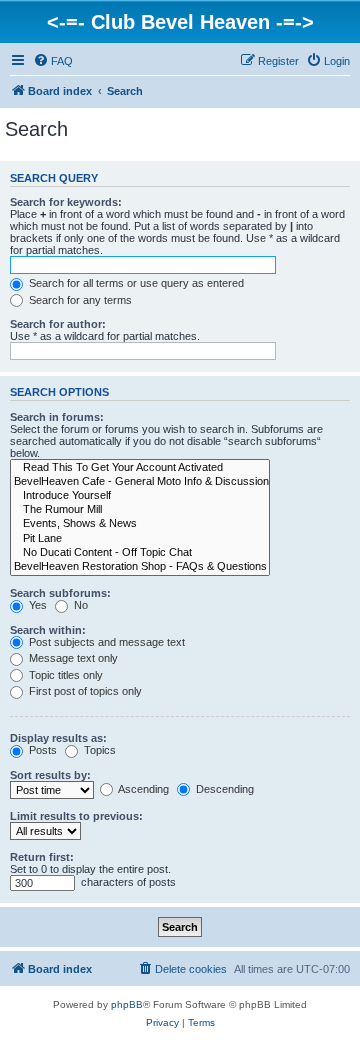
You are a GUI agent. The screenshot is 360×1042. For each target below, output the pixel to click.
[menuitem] (53, 61)
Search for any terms (79, 300)
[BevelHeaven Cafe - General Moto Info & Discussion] (140, 482)
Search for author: (58, 324)
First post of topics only (84, 691)
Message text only (72, 658)
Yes (36, 605)
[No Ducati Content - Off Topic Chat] (140, 553)
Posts (41, 750)
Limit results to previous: (76, 816)
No (79, 605)
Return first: (42, 857)
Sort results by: (50, 775)
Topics (98, 750)
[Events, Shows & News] (140, 524)
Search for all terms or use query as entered (135, 283)
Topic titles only (64, 675)
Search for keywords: (66, 202)
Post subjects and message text (105, 642)
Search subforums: (60, 593)
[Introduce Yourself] (140, 496)
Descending (223, 789)
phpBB (127, 1004)
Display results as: (58, 738)
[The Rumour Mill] (140, 510)
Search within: (48, 630)
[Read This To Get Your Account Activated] (140, 468)
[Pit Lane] (140, 539)
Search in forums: (57, 417)
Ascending (142, 789)
